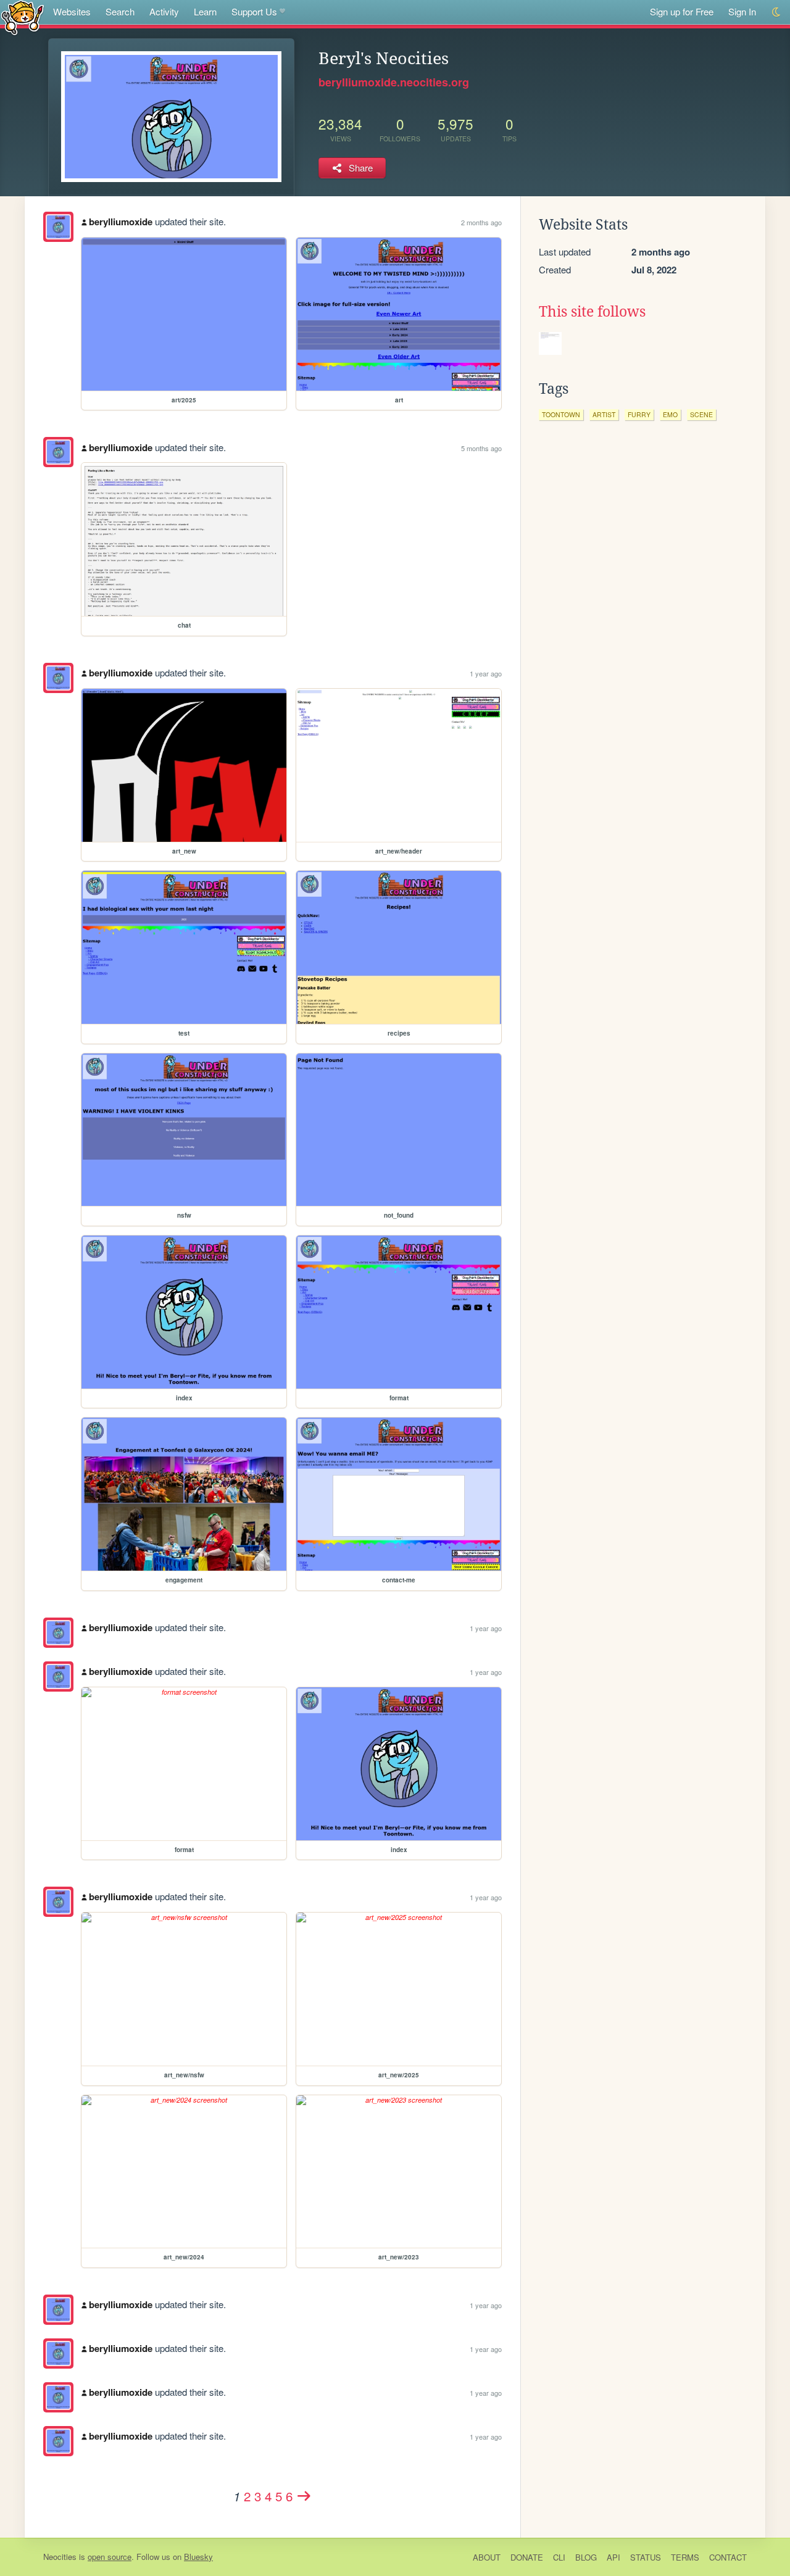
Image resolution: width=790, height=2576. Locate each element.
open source (110, 2557)
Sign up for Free (682, 11)
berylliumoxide (121, 222)
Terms (685, 2557)
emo (670, 414)
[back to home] (23, 17)
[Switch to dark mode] (777, 12)
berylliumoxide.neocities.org (394, 82)
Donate (527, 2557)
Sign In (742, 11)
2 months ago (481, 222)
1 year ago (486, 673)
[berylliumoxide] (58, 227)
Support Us (254, 11)
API (613, 2557)
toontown (561, 414)
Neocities (60, 2557)
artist (604, 414)
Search (120, 11)
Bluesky (198, 2557)
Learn (205, 11)
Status (646, 2557)
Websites (72, 11)
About (487, 2557)
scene (701, 414)
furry (639, 414)
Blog (586, 2557)
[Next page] (304, 2496)
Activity (164, 11)
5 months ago (481, 448)
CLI (559, 2557)
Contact (728, 2557)
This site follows (592, 312)
